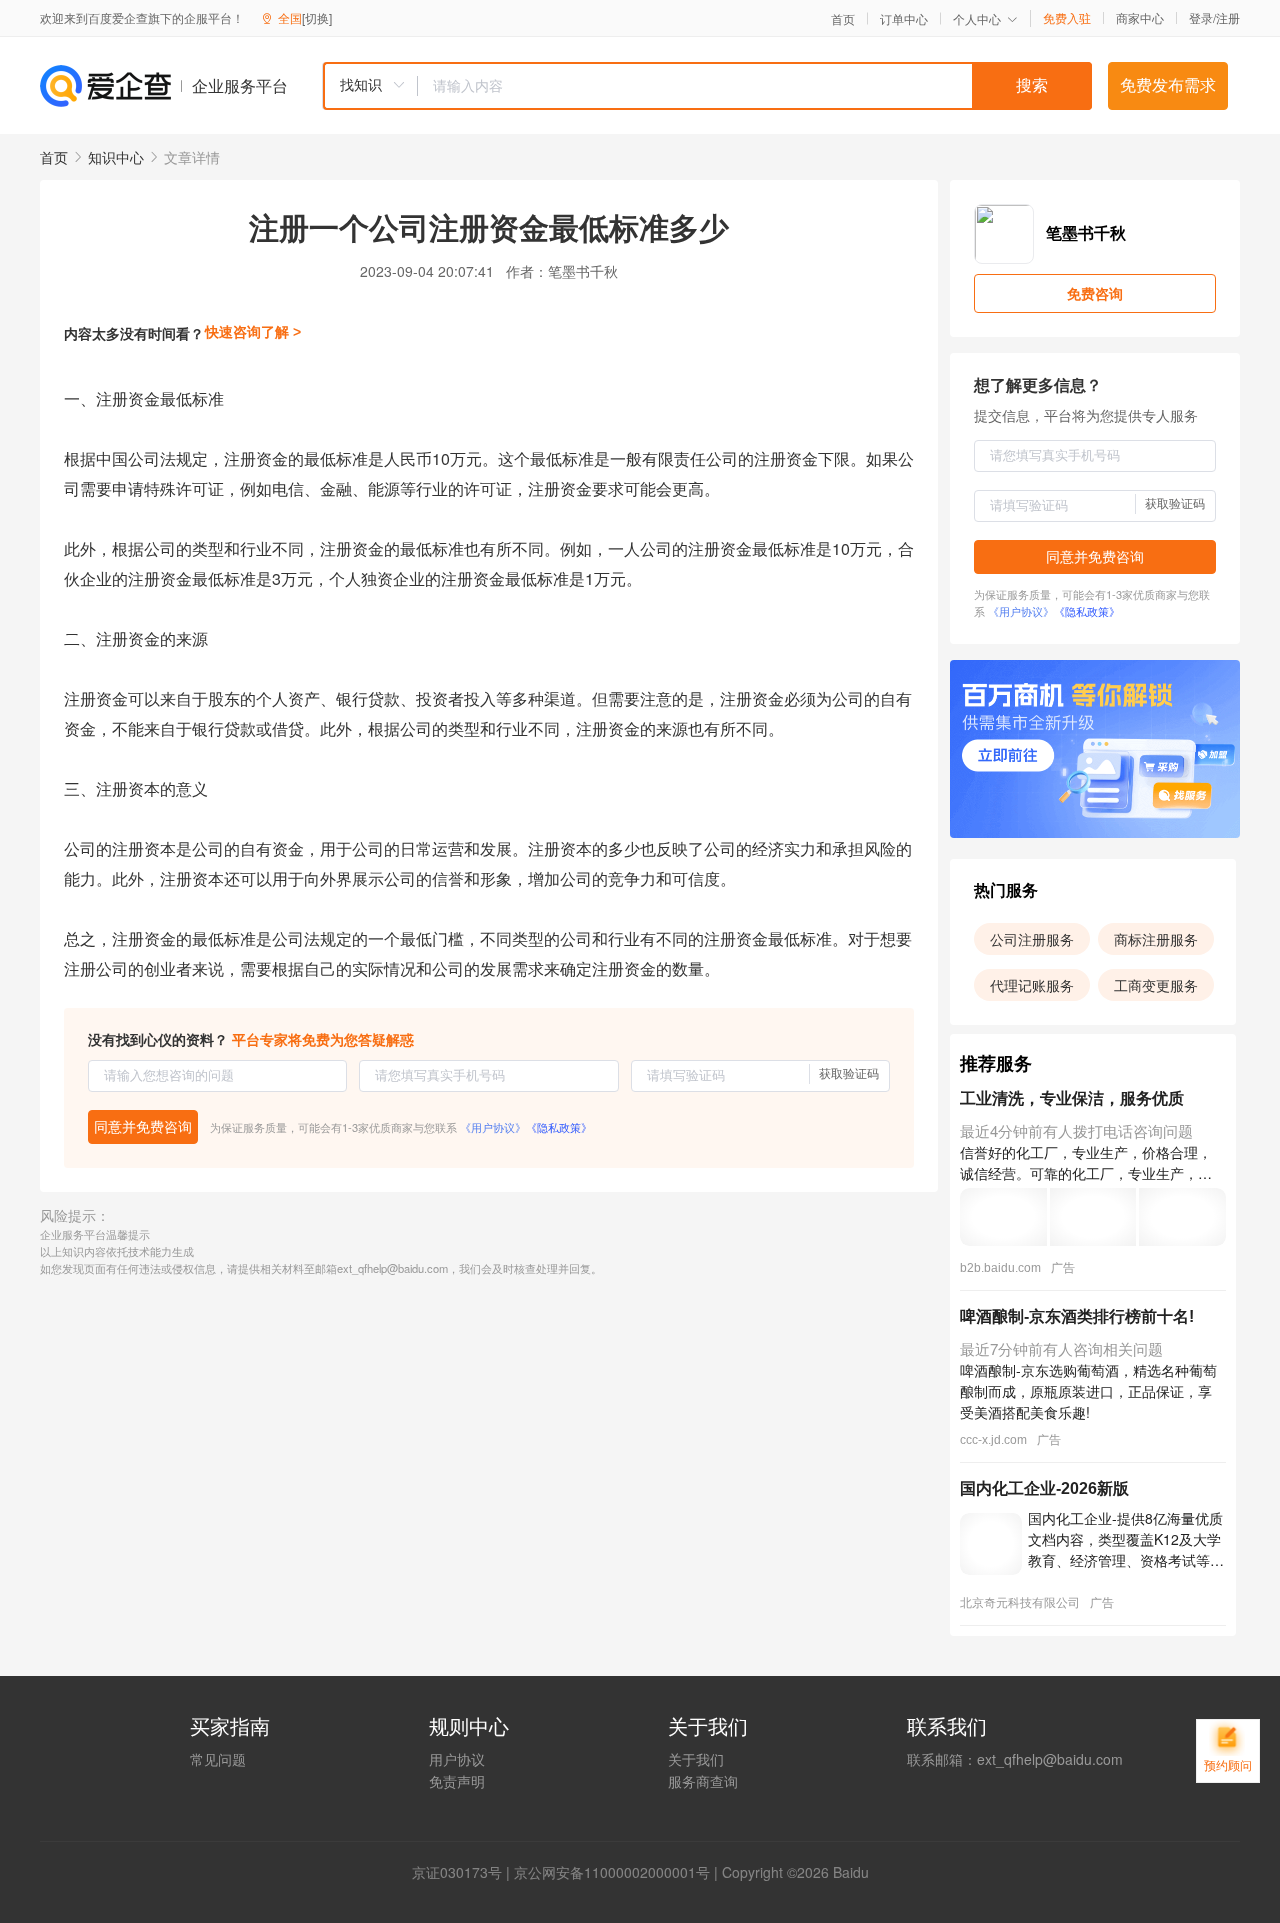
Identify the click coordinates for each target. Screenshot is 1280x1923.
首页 (843, 19)
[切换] (317, 17)
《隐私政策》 (559, 1127)
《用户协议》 (493, 1127)
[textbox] (755, 86)
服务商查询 (703, 1781)
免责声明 (457, 1781)
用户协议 (457, 1759)
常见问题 (218, 1759)
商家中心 (1140, 18)
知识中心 (116, 157)
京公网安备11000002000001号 (612, 1872)
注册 (1228, 17)
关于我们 (696, 1759)
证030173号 (464, 1872)
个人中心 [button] (977, 18)
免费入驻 (1067, 18)
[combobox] (707, 86)
